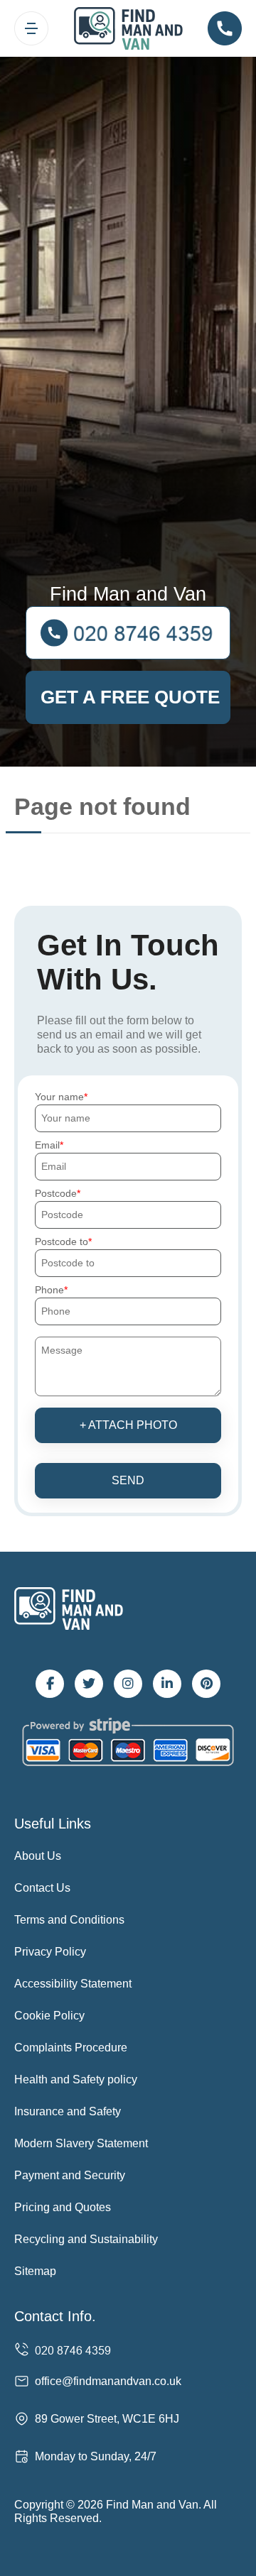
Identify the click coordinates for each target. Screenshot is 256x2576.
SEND (128, 1480)
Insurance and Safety (68, 2111)
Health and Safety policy (76, 2079)
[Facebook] (50, 1684)
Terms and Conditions (69, 1920)
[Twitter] (89, 1684)
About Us (38, 1856)
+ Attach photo (128, 1425)
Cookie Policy (49, 2016)
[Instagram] (128, 1684)
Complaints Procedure (71, 2048)
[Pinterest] (206, 1684)
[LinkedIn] (167, 1684)
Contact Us (42, 1888)
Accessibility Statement (73, 1984)
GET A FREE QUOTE (130, 697)
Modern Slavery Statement (81, 2143)
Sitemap (35, 2271)
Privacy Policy (50, 1952)
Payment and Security (70, 2175)
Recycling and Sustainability (86, 2239)
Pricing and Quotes (63, 2207)
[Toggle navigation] (31, 28)
